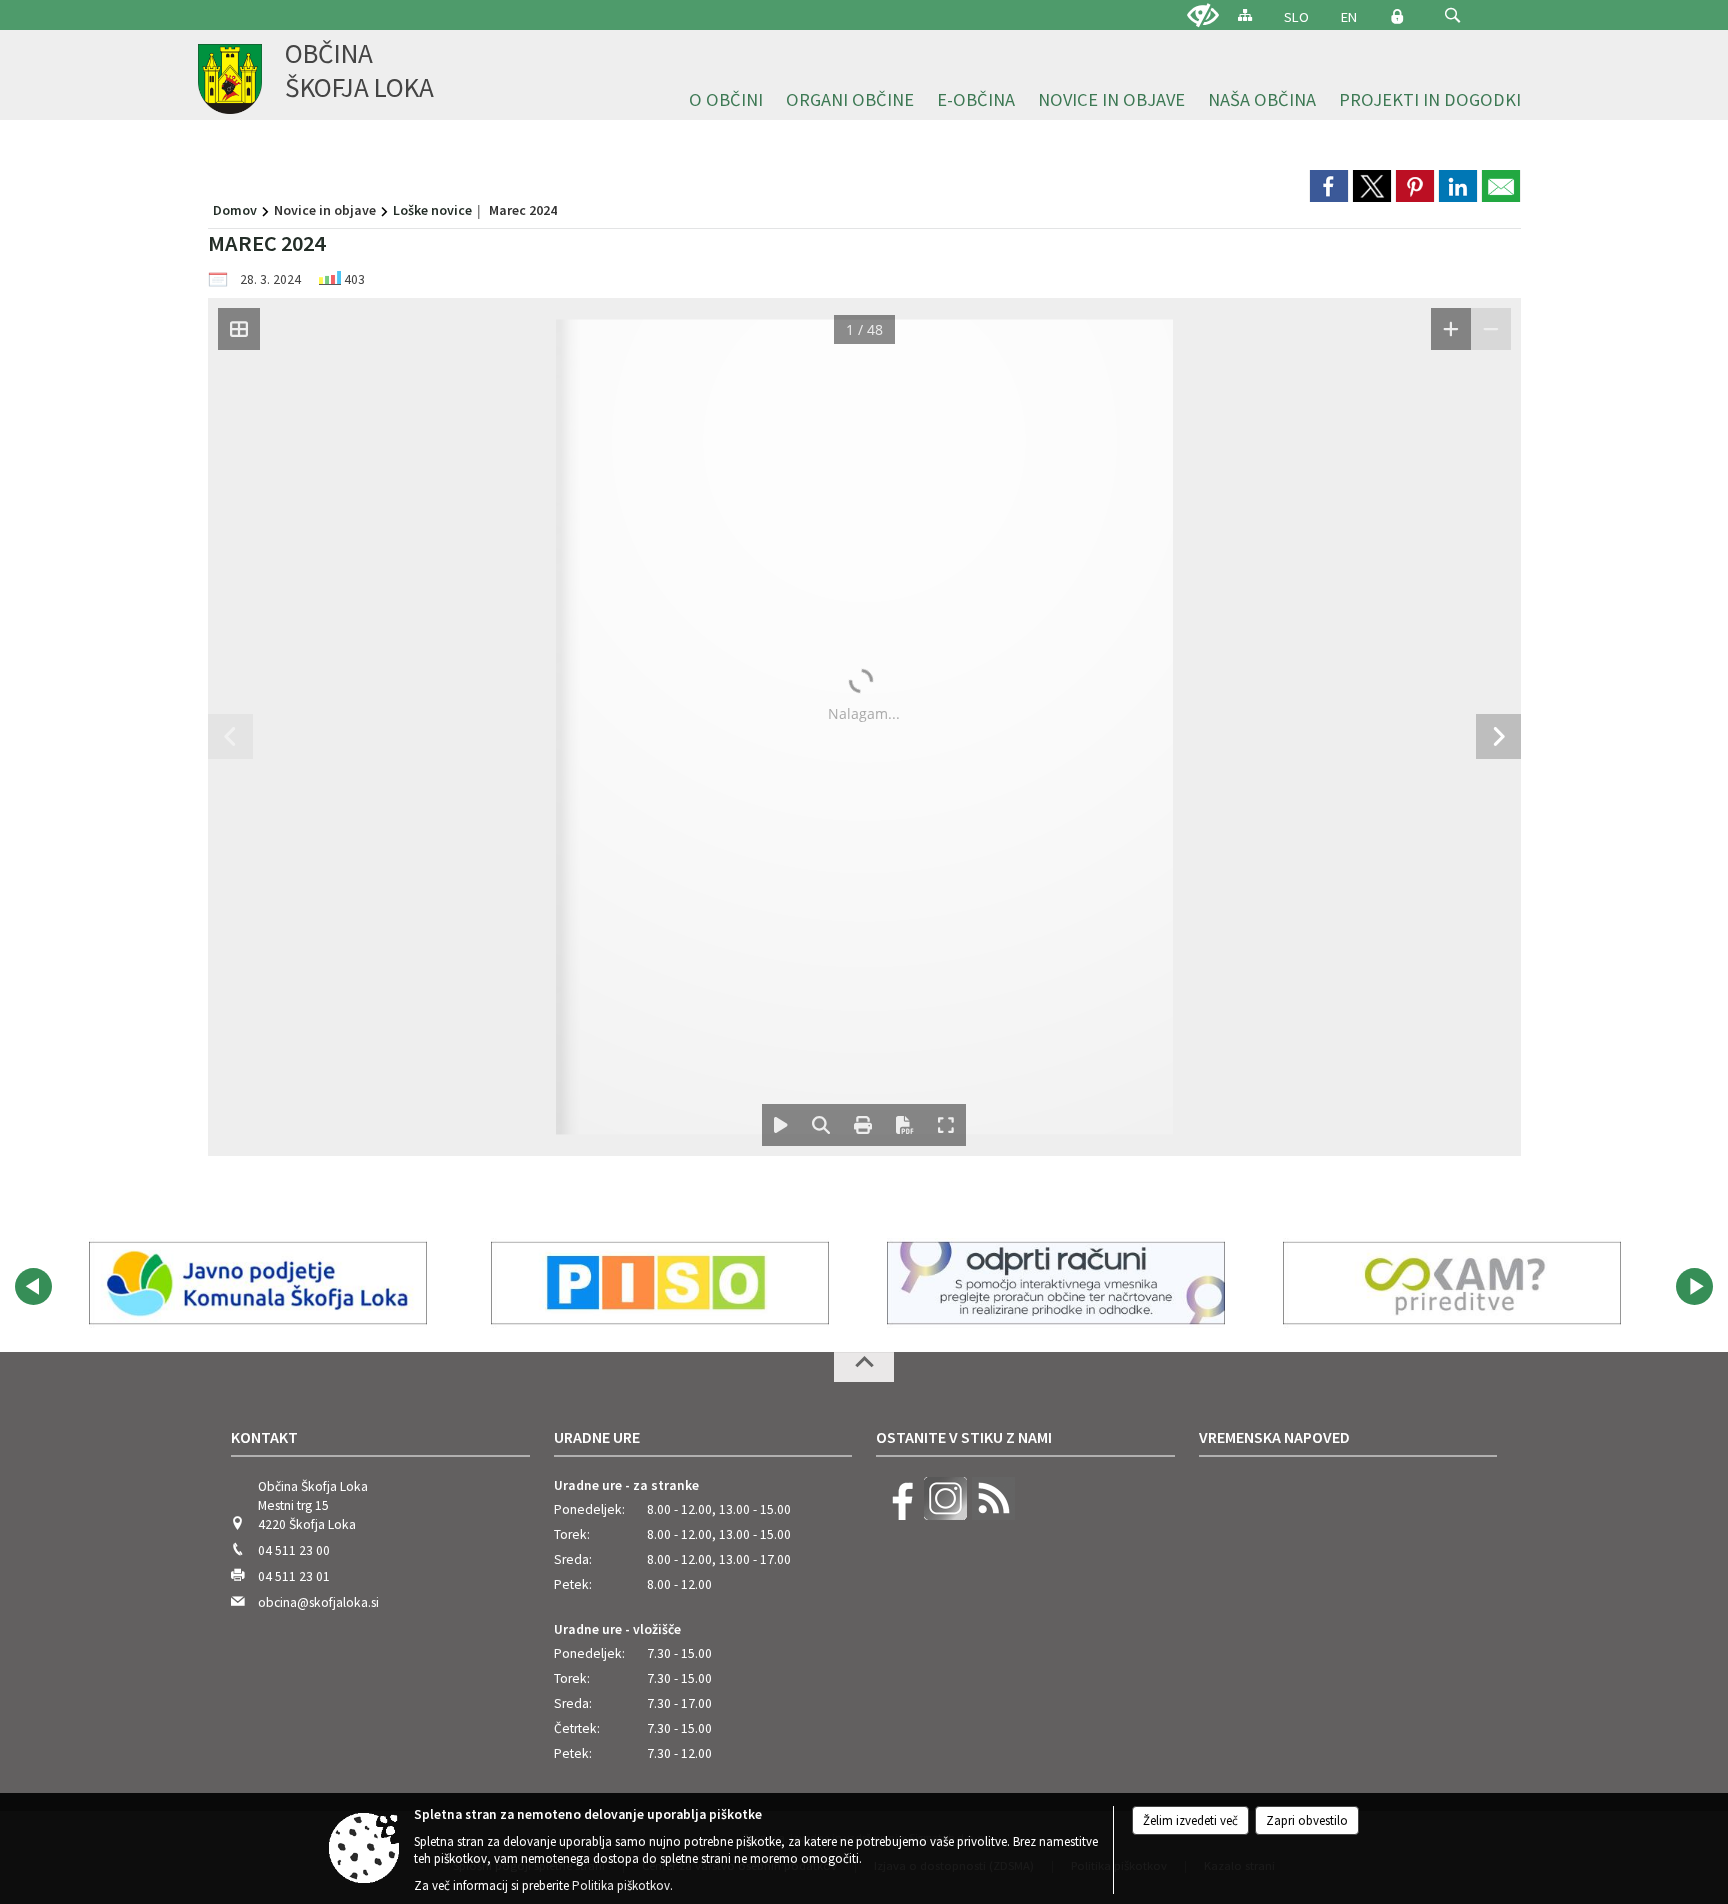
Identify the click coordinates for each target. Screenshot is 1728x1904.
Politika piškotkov (621, 1885)
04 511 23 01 (294, 1576)
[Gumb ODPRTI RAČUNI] (258, 1283)
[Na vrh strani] (864, 1367)
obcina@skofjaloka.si (318, 1602)
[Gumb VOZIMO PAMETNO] (1446, 1283)
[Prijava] (1397, 16)
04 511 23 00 (294, 1550)
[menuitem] (726, 100)
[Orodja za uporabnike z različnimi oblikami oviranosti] (1203, 16)
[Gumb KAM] (654, 1283)
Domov (235, 210)
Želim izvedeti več (1190, 1820)
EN (1349, 17)
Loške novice (432, 210)
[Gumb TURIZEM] (1050, 1283)
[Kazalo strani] (1245, 14)
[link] (1329, 186)
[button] (1452, 15)
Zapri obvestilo (1307, 1820)
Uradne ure (597, 1437)
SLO (1296, 17)
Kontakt (264, 1437)
